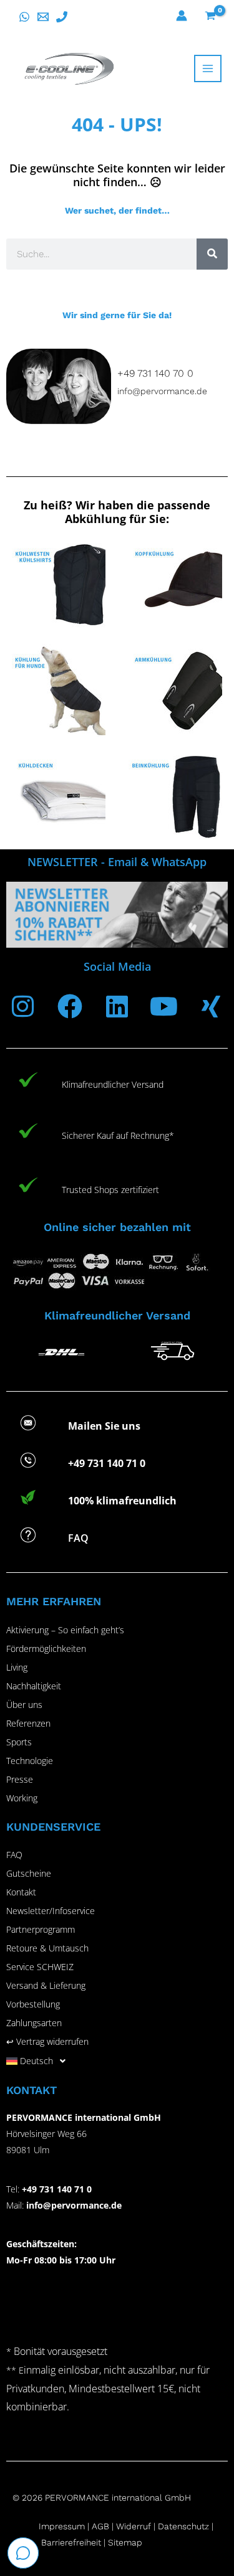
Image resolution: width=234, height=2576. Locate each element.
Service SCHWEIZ (40, 1967)
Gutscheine (29, 1873)
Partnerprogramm (41, 1929)
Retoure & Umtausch (47, 1948)
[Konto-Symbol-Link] (182, 16)
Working (22, 1798)
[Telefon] (62, 17)
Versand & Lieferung (46, 1985)
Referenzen (28, 1723)
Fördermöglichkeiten (46, 1649)
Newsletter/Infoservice (51, 1911)
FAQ (14, 1855)
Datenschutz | (186, 2526)
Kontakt (21, 1892)
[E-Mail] (43, 17)
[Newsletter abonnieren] (117, 915)
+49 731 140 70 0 (155, 373)
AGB (100, 2526)
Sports (19, 1742)
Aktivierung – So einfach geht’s (65, 1630)
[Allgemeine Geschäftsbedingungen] (115, 2526)
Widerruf (134, 2526)
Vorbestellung (33, 2004)
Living (17, 1667)
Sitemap (125, 2542)
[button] (117, 2061)
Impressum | (65, 2526)
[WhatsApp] (24, 17)
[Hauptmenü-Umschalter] (208, 68)
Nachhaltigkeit (34, 1686)
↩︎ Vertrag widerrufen (47, 2041)
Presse (20, 1779)
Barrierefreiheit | (73, 2542)
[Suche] (212, 254)
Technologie (30, 1761)
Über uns (24, 1705)
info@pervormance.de (162, 391)
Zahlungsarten (34, 2023)
